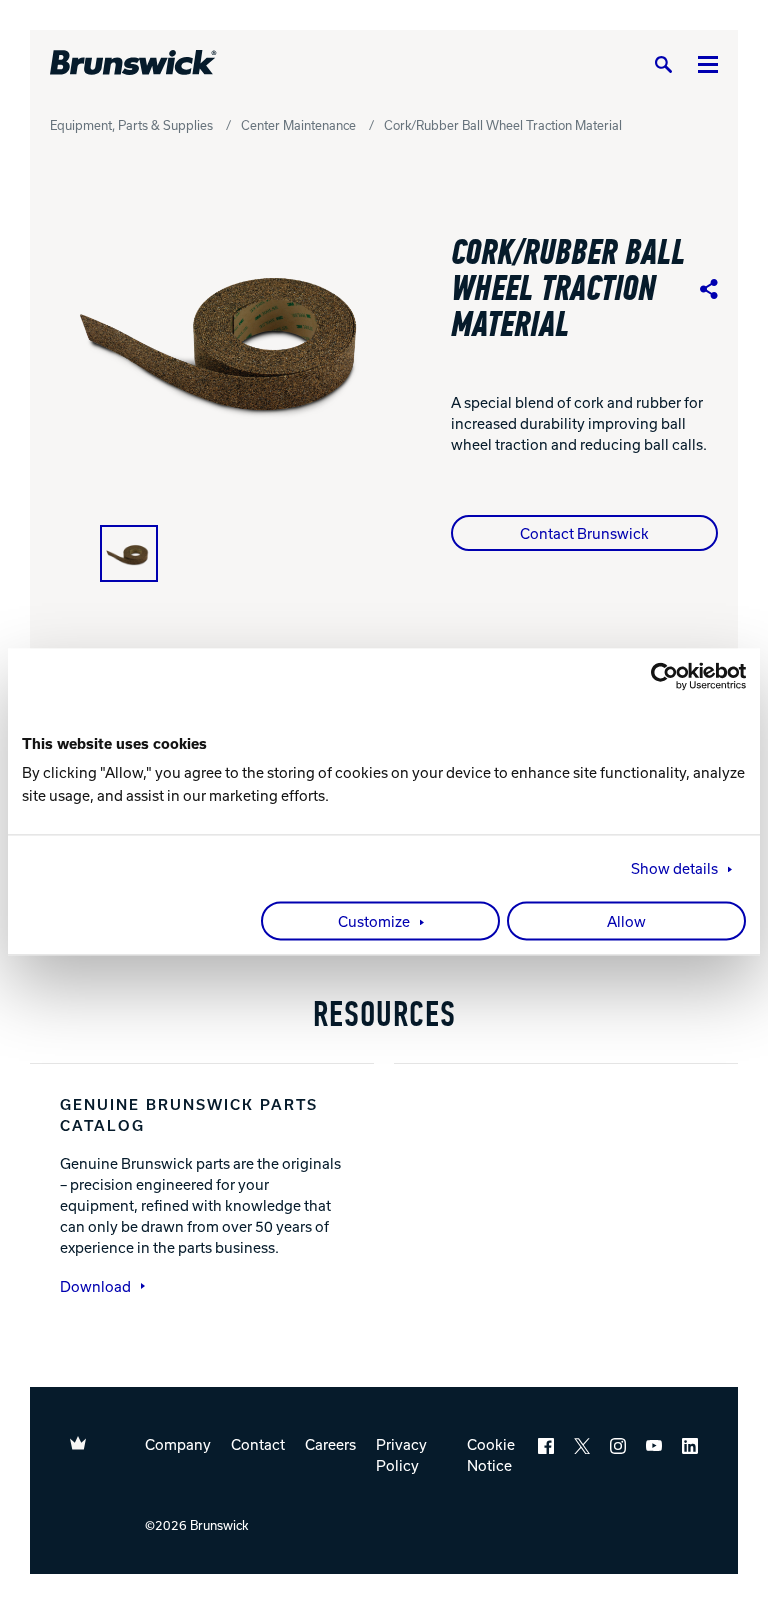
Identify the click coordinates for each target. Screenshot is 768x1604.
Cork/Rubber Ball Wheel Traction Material (503, 125)
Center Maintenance (298, 125)
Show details (674, 869)
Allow (626, 922)
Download (95, 1286)
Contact (258, 1444)
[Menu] (708, 63)
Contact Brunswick (584, 533)
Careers (330, 1444)
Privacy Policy (401, 1454)
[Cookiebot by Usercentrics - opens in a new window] (658, 676)
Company (178, 1444)
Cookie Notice (491, 1454)
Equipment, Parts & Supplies (131, 125)
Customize (374, 922)
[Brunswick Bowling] (133, 63)
